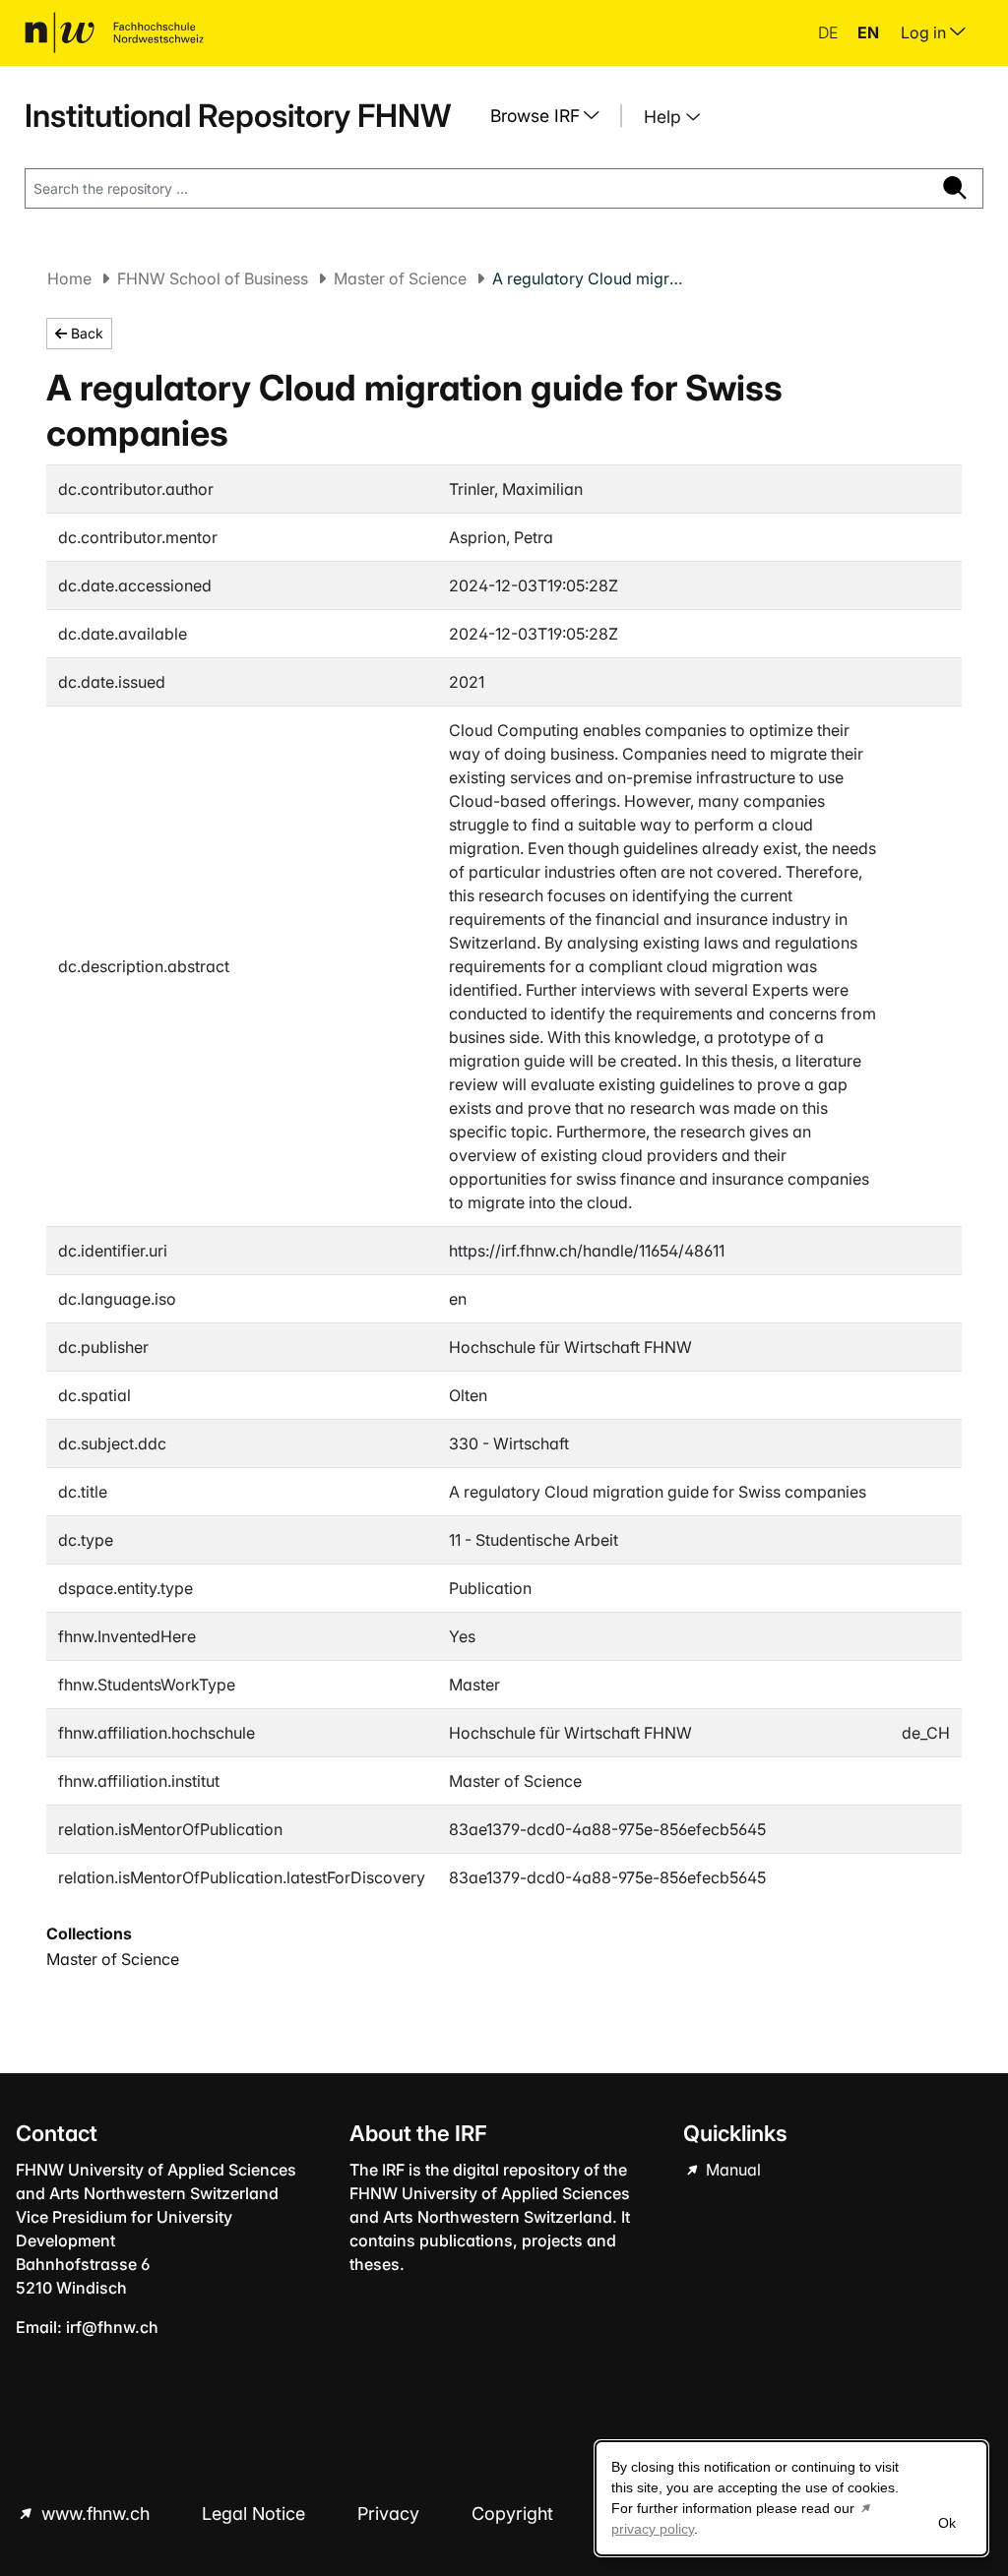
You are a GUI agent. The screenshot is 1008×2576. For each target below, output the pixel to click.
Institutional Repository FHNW (238, 116)
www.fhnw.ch (95, 2514)
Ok (947, 2523)
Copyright (515, 2514)
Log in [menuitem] (925, 32)
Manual (731, 2170)
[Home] (114, 32)
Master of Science (400, 278)
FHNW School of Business (213, 278)
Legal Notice (256, 2514)
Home (69, 278)
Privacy (391, 2514)
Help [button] (665, 117)
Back (85, 333)
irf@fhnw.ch (112, 2327)
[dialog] (791, 2498)
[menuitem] (552, 116)
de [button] (830, 32)
